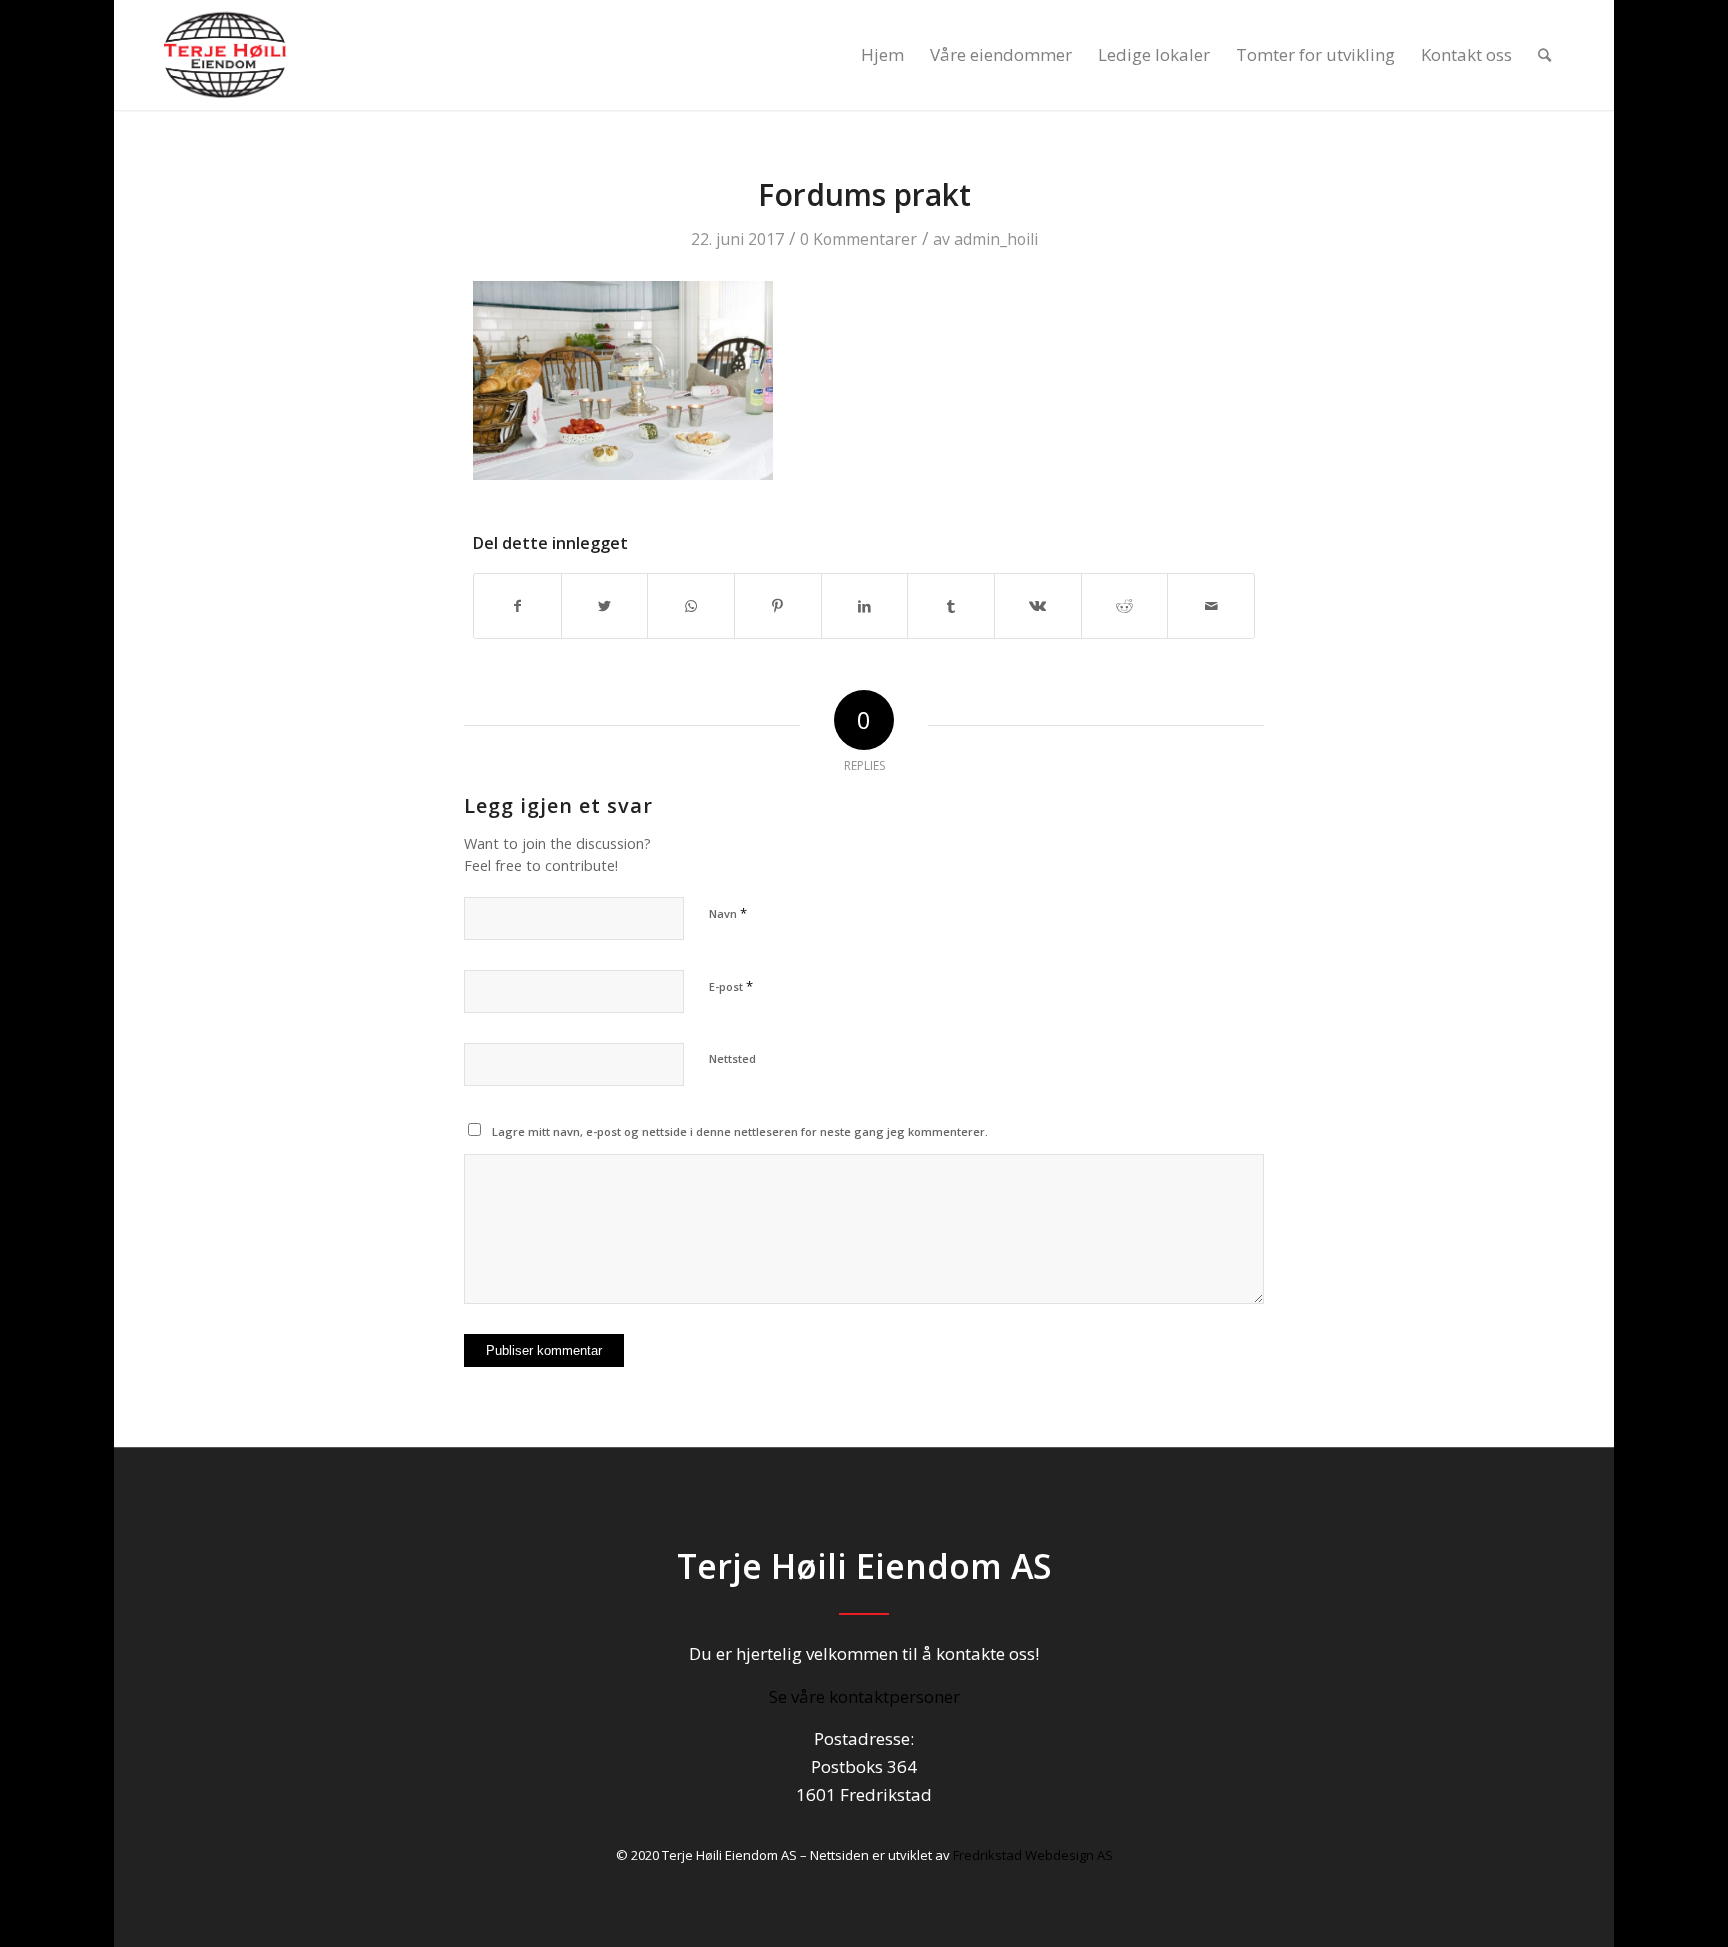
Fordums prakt (864, 194)
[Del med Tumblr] (951, 606)
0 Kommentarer (858, 239)
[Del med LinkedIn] (865, 606)
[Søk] (1544, 55)
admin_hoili (996, 239)
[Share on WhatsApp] (691, 606)
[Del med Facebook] (517, 606)
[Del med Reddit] (1125, 606)
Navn (728, 913)
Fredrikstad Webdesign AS (1033, 1855)
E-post (731, 986)
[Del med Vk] (1038, 606)
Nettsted (732, 1058)
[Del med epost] (1211, 606)
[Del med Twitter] (605, 606)
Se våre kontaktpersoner (864, 1696)
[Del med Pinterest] (778, 606)
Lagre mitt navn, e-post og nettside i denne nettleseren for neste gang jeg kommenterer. (740, 1131)
